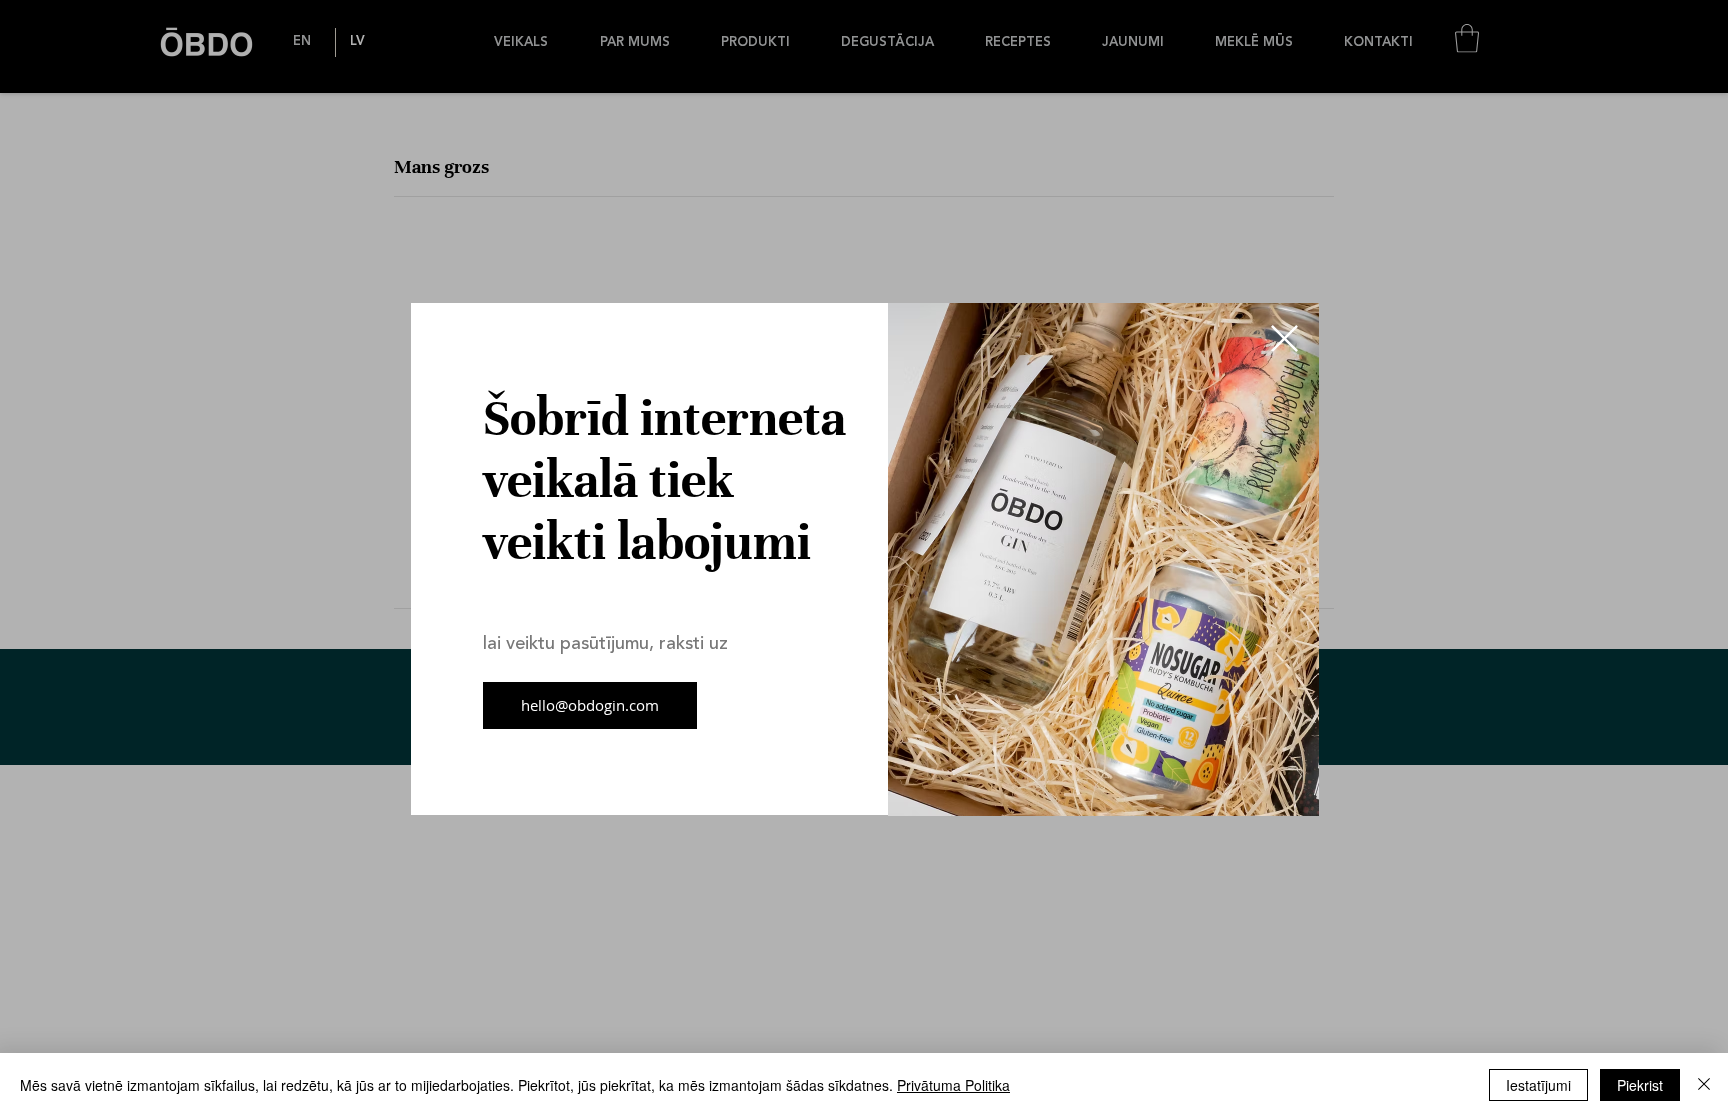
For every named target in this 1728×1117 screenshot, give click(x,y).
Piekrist (1640, 1085)
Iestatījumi (1538, 1085)
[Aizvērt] (1704, 1085)
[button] (1284, 338)
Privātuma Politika (953, 1085)
